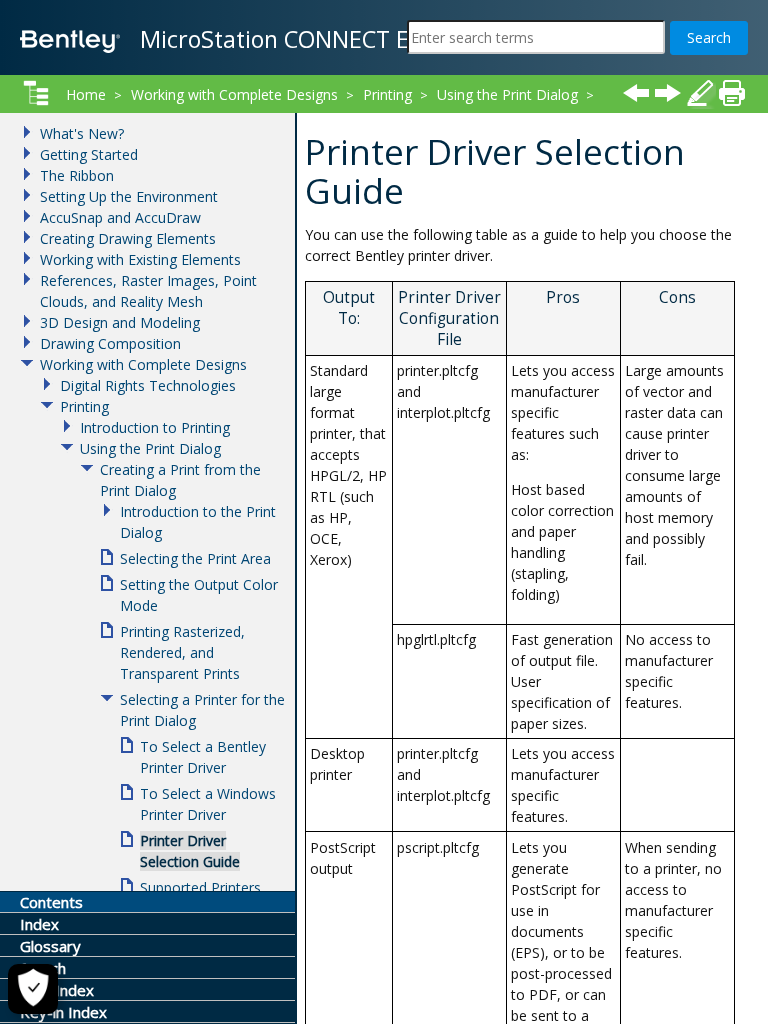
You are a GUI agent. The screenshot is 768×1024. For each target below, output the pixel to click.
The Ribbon (77, 175)
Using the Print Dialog (507, 94)
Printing (387, 94)
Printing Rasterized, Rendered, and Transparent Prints (182, 652)
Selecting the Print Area (195, 558)
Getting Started (89, 154)
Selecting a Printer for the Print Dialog (428, 120)
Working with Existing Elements (140, 259)
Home (86, 94)
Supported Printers (200, 887)
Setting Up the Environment (129, 196)
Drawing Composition (110, 343)
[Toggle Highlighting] (700, 93)
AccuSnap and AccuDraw (120, 217)
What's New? (82, 133)
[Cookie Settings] (33, 989)
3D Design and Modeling (120, 322)
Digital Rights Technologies (148, 385)
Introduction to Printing (155, 427)
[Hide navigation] (36, 93)
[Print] (732, 93)
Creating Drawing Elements (128, 238)
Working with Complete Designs (234, 94)
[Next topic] (668, 93)
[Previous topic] (636, 93)
